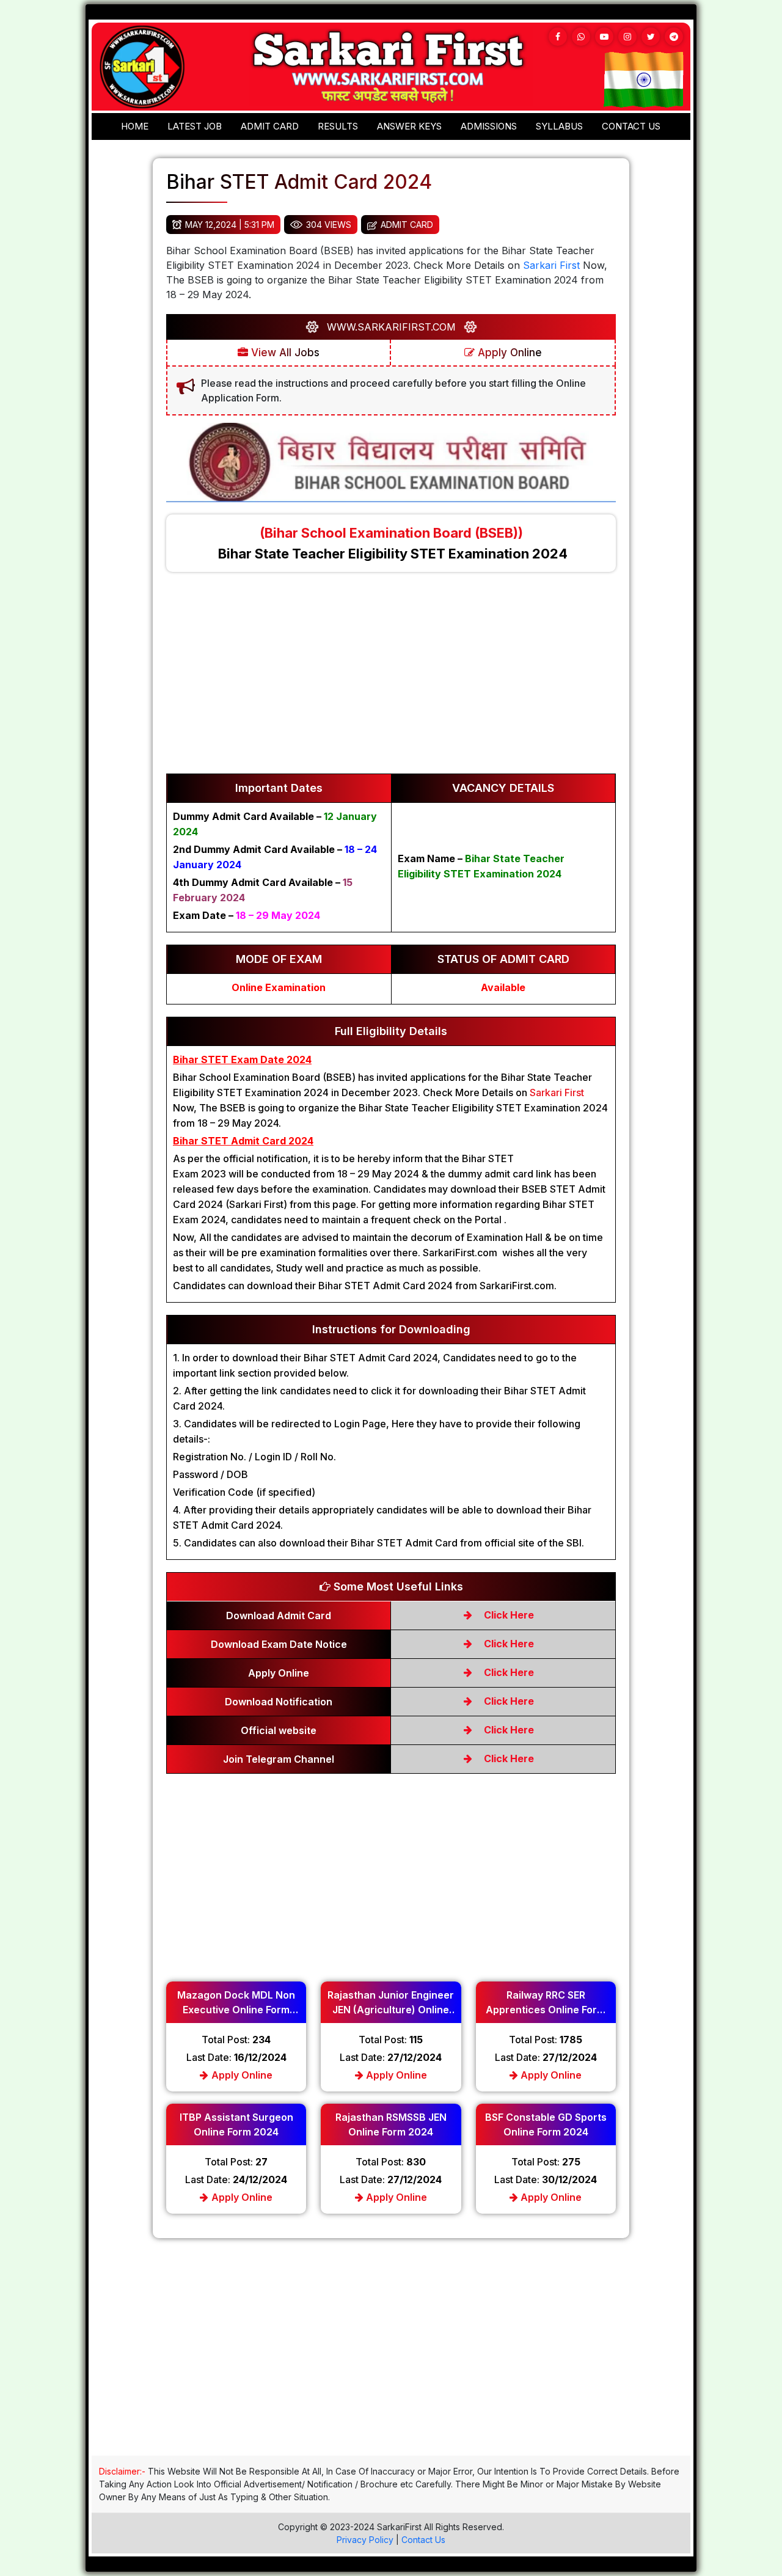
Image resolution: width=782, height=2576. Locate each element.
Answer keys (409, 126)
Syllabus (559, 126)
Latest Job (195, 126)
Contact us (631, 126)
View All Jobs (284, 353)
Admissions (489, 126)
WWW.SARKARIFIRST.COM (391, 327)
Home (135, 126)
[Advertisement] (391, 679)
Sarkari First (551, 265)
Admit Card (270, 126)
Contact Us (423, 2540)
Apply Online (508, 353)
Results (338, 126)
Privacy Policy (365, 2540)
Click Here (508, 1615)
